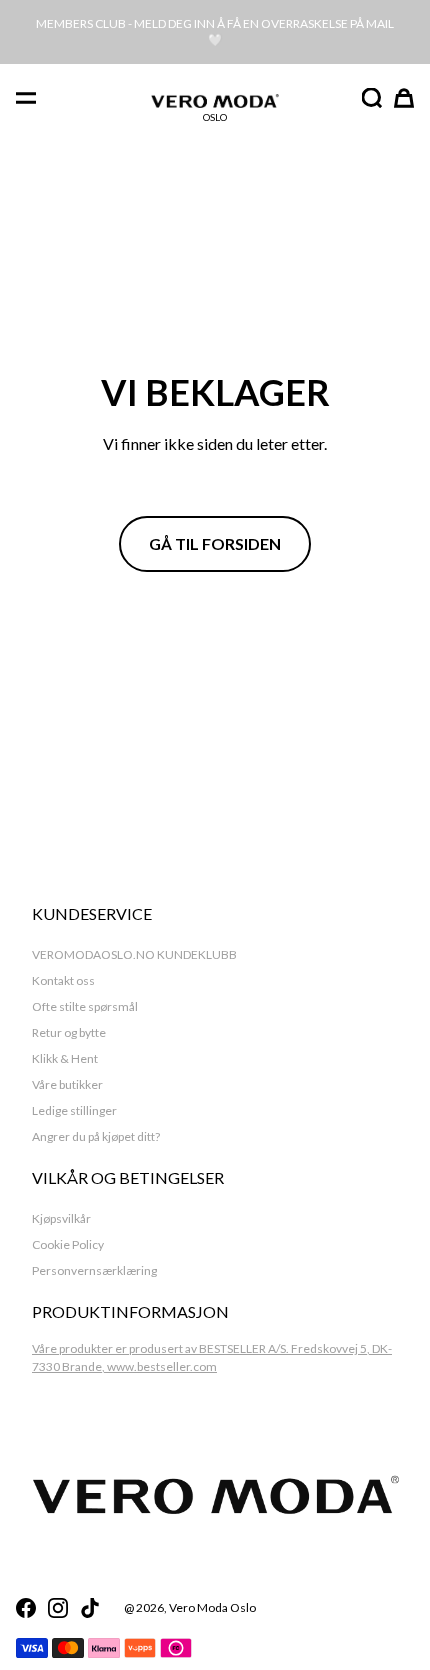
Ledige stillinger (74, 1110)
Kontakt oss (63, 980)
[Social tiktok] (90, 1608)
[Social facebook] (26, 1608)
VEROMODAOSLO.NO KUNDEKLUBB (134, 954)
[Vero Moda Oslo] (214, 101)
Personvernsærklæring (94, 1270)
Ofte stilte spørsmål (85, 1006)
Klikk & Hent (65, 1058)
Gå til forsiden (215, 543)
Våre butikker (67, 1084)
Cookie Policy (68, 1244)
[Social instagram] (58, 1608)
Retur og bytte (69, 1032)
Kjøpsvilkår (61, 1218)
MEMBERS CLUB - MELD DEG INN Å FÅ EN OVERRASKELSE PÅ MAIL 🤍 (215, 31)
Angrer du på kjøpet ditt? (96, 1136)
